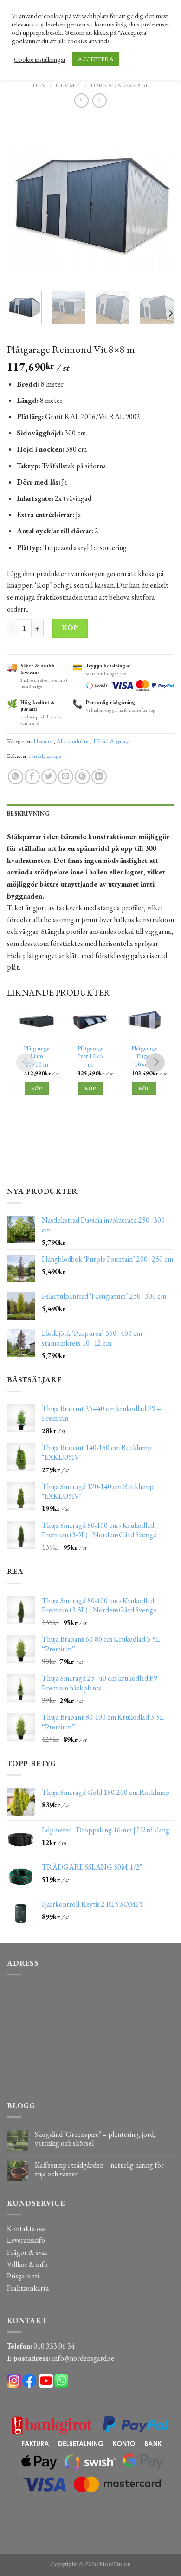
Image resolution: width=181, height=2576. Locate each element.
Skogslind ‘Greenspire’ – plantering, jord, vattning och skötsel (95, 2139)
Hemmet (69, 85)
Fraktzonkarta (28, 2288)
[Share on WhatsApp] (16, 777)
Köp (70, 628)
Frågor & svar (27, 2252)
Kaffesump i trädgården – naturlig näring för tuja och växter (99, 2169)
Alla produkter (73, 741)
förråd (36, 756)
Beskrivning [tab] (28, 813)
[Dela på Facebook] (32, 777)
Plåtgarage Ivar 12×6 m (90, 1056)
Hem (39, 85)
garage (54, 756)
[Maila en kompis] (66, 777)
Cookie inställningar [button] (40, 59)
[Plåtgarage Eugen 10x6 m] (144, 1021)
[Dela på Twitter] (49, 777)
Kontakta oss (26, 2229)
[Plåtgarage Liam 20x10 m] (37, 1021)
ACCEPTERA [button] (96, 59)
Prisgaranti (23, 2276)
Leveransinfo (26, 2240)
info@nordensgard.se (83, 2358)
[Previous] (22, 201)
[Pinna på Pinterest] (82, 777)
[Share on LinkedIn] (99, 777)
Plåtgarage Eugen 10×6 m (144, 1056)
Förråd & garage (120, 85)
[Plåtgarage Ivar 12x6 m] (90, 1021)
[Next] (159, 201)
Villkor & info (27, 2264)
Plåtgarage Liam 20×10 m (37, 1056)
